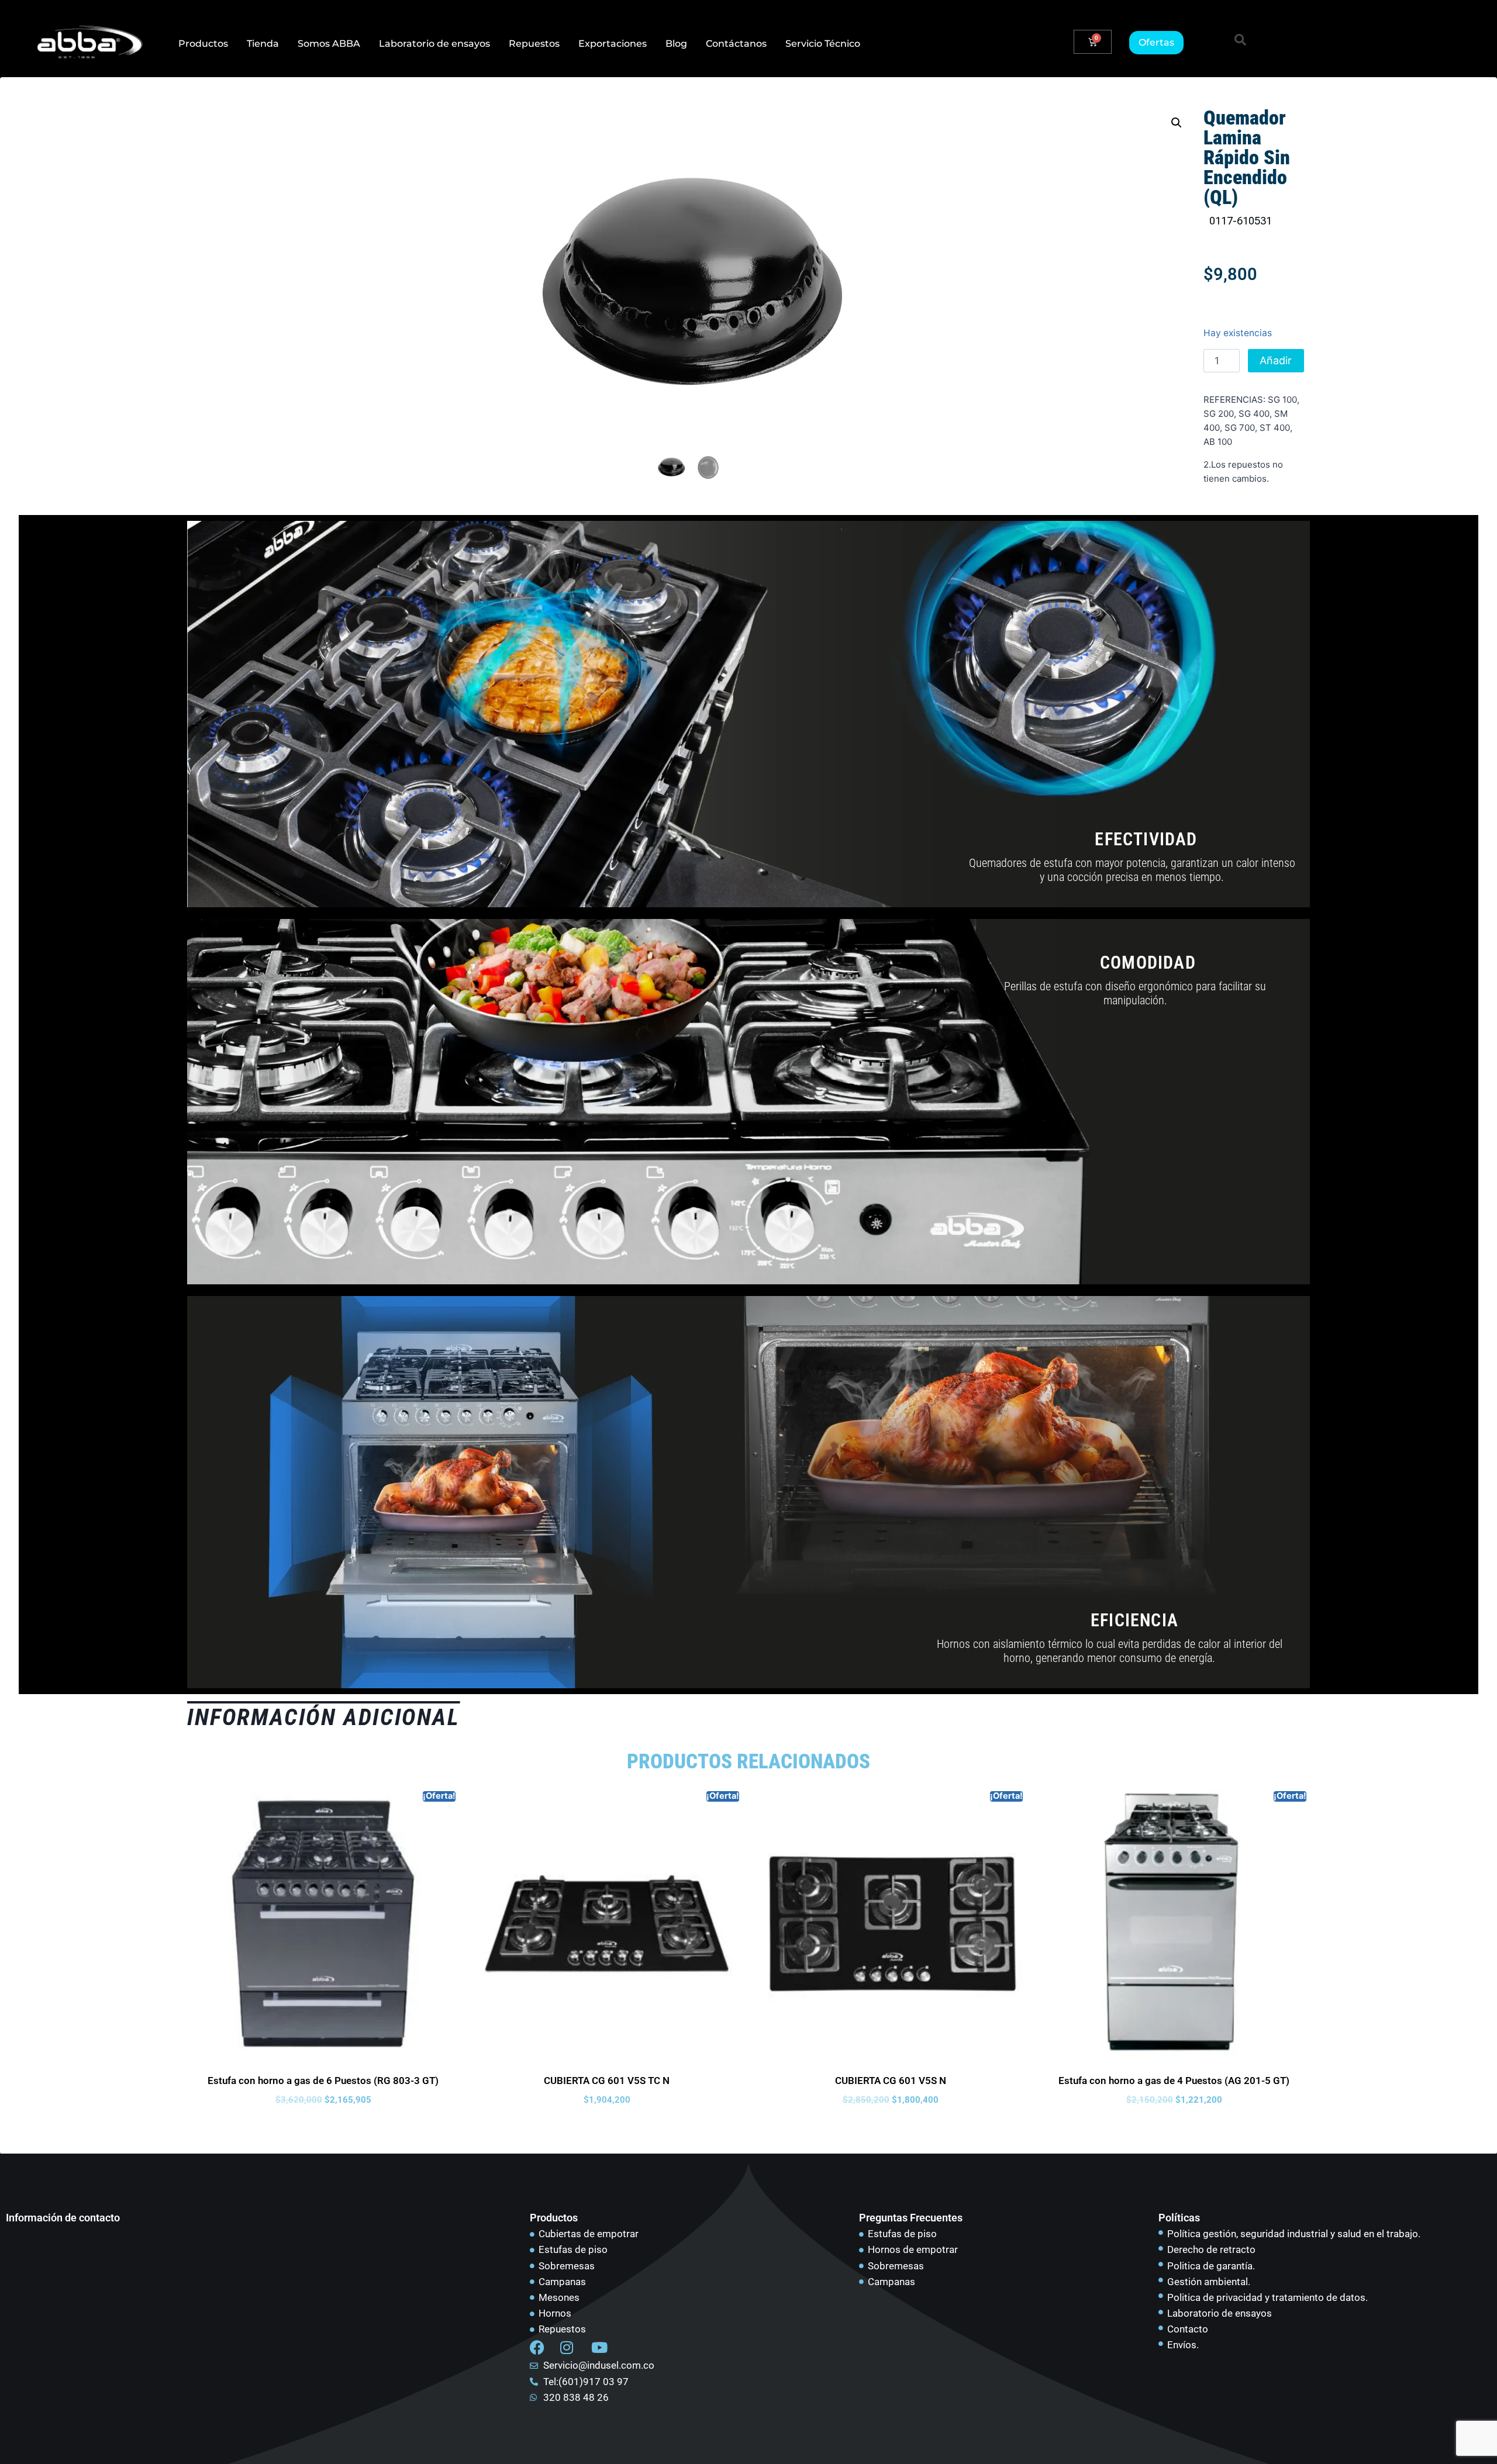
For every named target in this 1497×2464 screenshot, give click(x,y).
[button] (1240, 40)
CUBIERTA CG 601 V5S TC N (607, 2081)
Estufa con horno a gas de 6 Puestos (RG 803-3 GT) (323, 2081)
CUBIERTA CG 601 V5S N (891, 2081)
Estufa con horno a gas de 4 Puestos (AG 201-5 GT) (1174, 2081)
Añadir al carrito (1276, 363)
